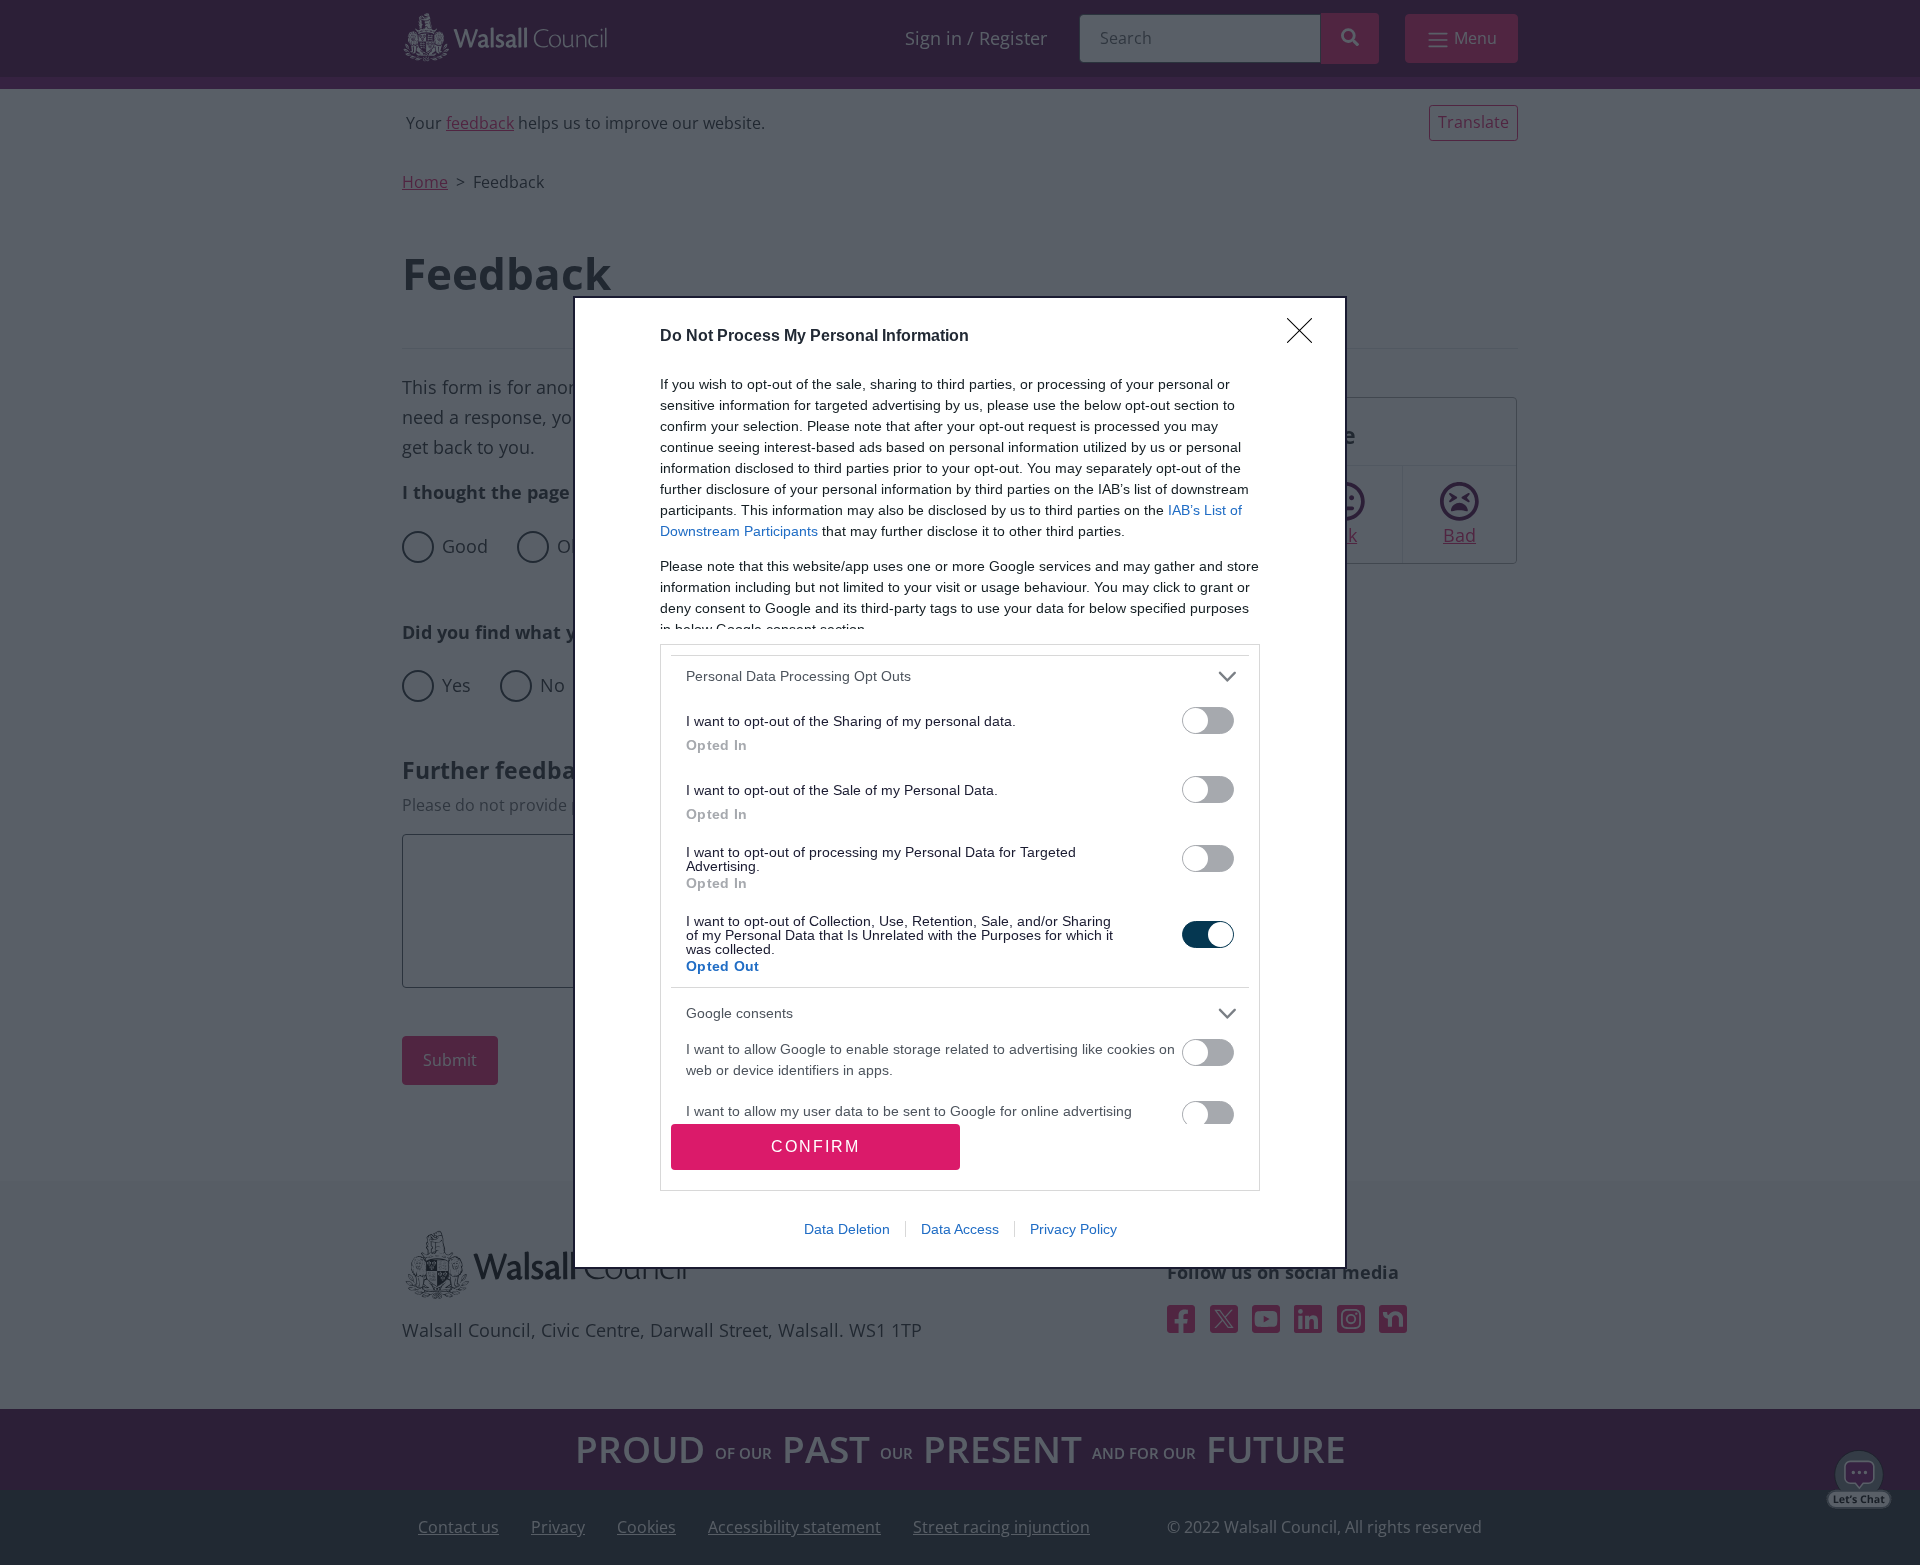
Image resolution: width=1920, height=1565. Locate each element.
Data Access (960, 1229)
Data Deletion (847, 1229)
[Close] (1306, 337)
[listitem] (960, 676)
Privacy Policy (1073, 1229)
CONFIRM (815, 1146)
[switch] (1208, 720)
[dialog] (960, 783)
